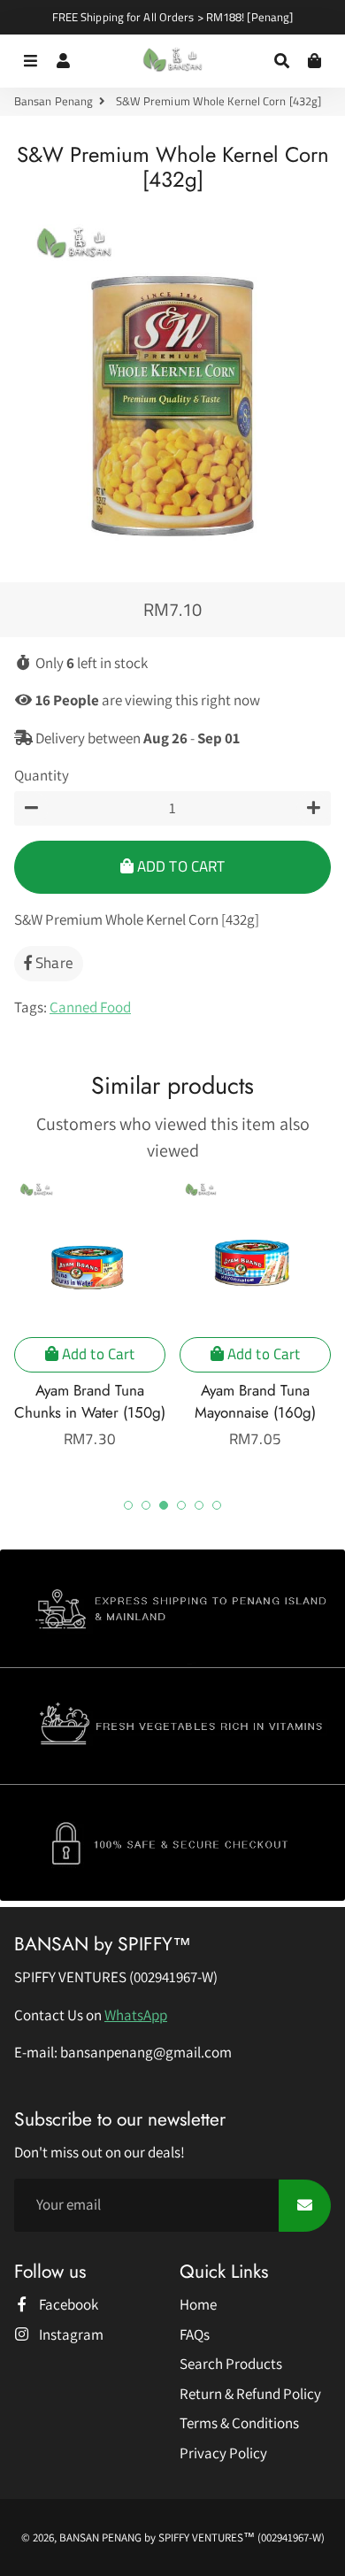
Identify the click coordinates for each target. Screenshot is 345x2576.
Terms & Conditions (239, 2423)
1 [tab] (128, 1505)
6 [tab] (217, 1505)
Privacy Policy (223, 2453)
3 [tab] (164, 1505)
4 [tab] (181, 1505)
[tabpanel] (90, 1315)
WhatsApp (136, 2015)
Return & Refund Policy (250, 2394)
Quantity (42, 775)
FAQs (195, 2334)
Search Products (231, 2364)
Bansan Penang (54, 101)
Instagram (70, 2334)
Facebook (67, 2304)
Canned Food (90, 1007)
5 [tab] (199, 1505)
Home (198, 2304)
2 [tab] (146, 1505)
